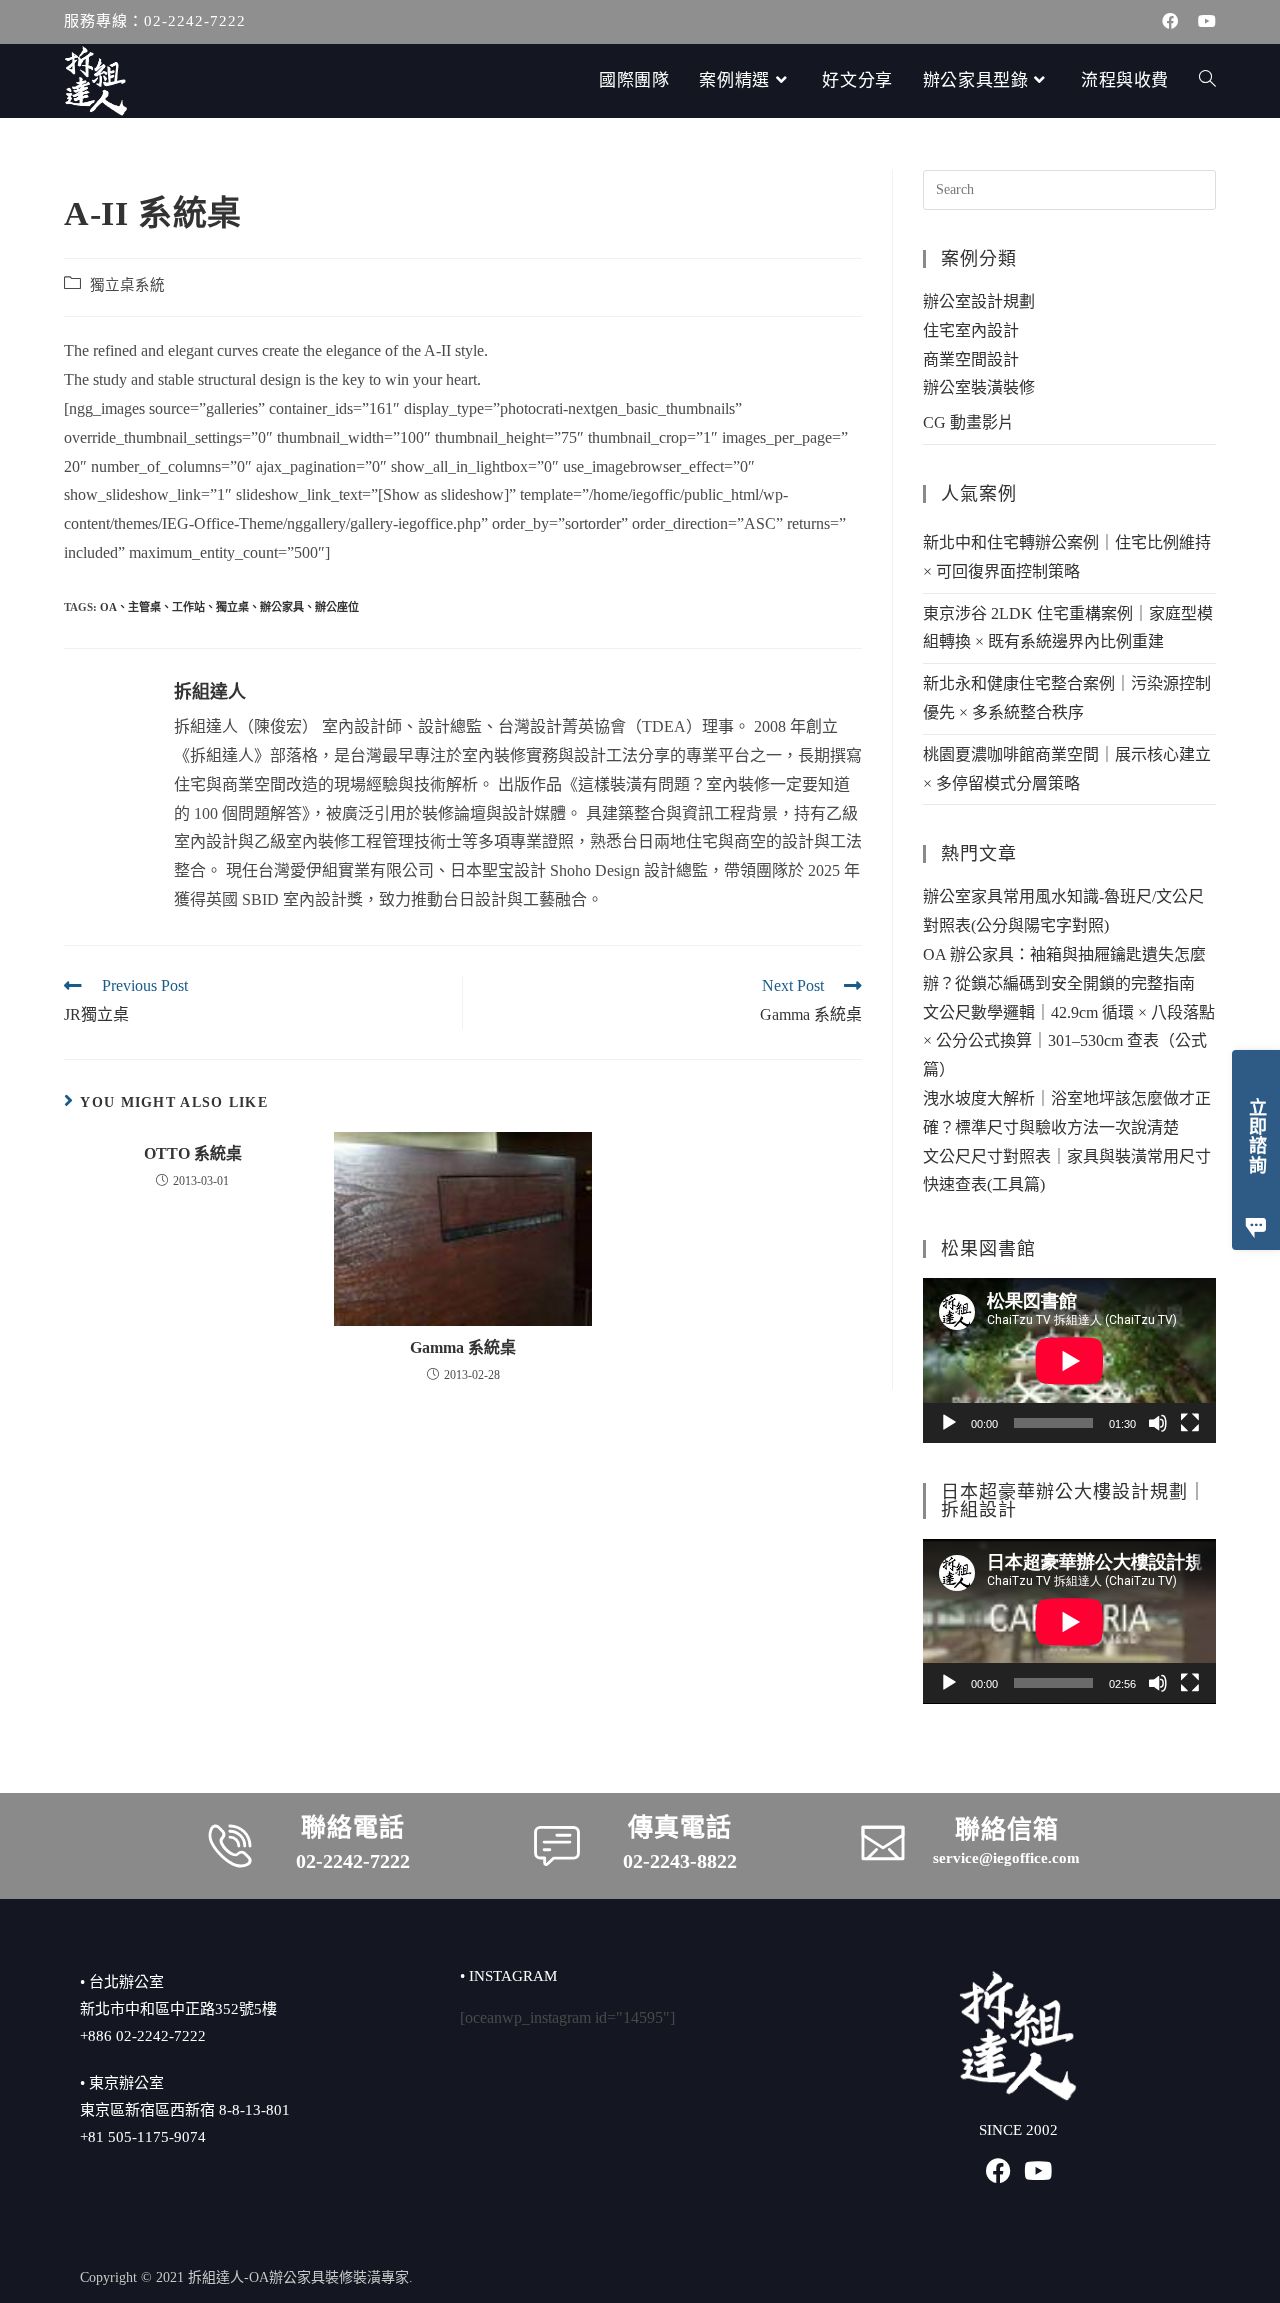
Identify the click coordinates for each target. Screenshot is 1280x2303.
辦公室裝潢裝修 (979, 387)
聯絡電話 (353, 1827)
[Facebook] (998, 2170)
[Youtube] (1038, 2170)
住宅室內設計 (971, 330)
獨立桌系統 (127, 285)
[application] (1069, 1360)
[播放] (949, 1423)
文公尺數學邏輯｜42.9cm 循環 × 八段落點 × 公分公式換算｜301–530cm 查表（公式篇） (1069, 1041)
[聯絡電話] (230, 1846)
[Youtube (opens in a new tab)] (1202, 22)
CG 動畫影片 (968, 422)
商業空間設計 (971, 359)
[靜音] (1158, 1423)
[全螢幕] (1190, 1423)
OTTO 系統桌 (193, 1153)
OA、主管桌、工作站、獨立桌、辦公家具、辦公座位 (229, 607)
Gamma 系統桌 (463, 1347)
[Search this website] (1069, 188)
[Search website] (1207, 81)
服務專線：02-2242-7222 (155, 21)
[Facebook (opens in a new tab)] (1170, 22)
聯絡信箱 (1007, 1829)
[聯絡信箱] (883, 1843)
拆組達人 (210, 692)
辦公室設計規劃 (979, 301)
